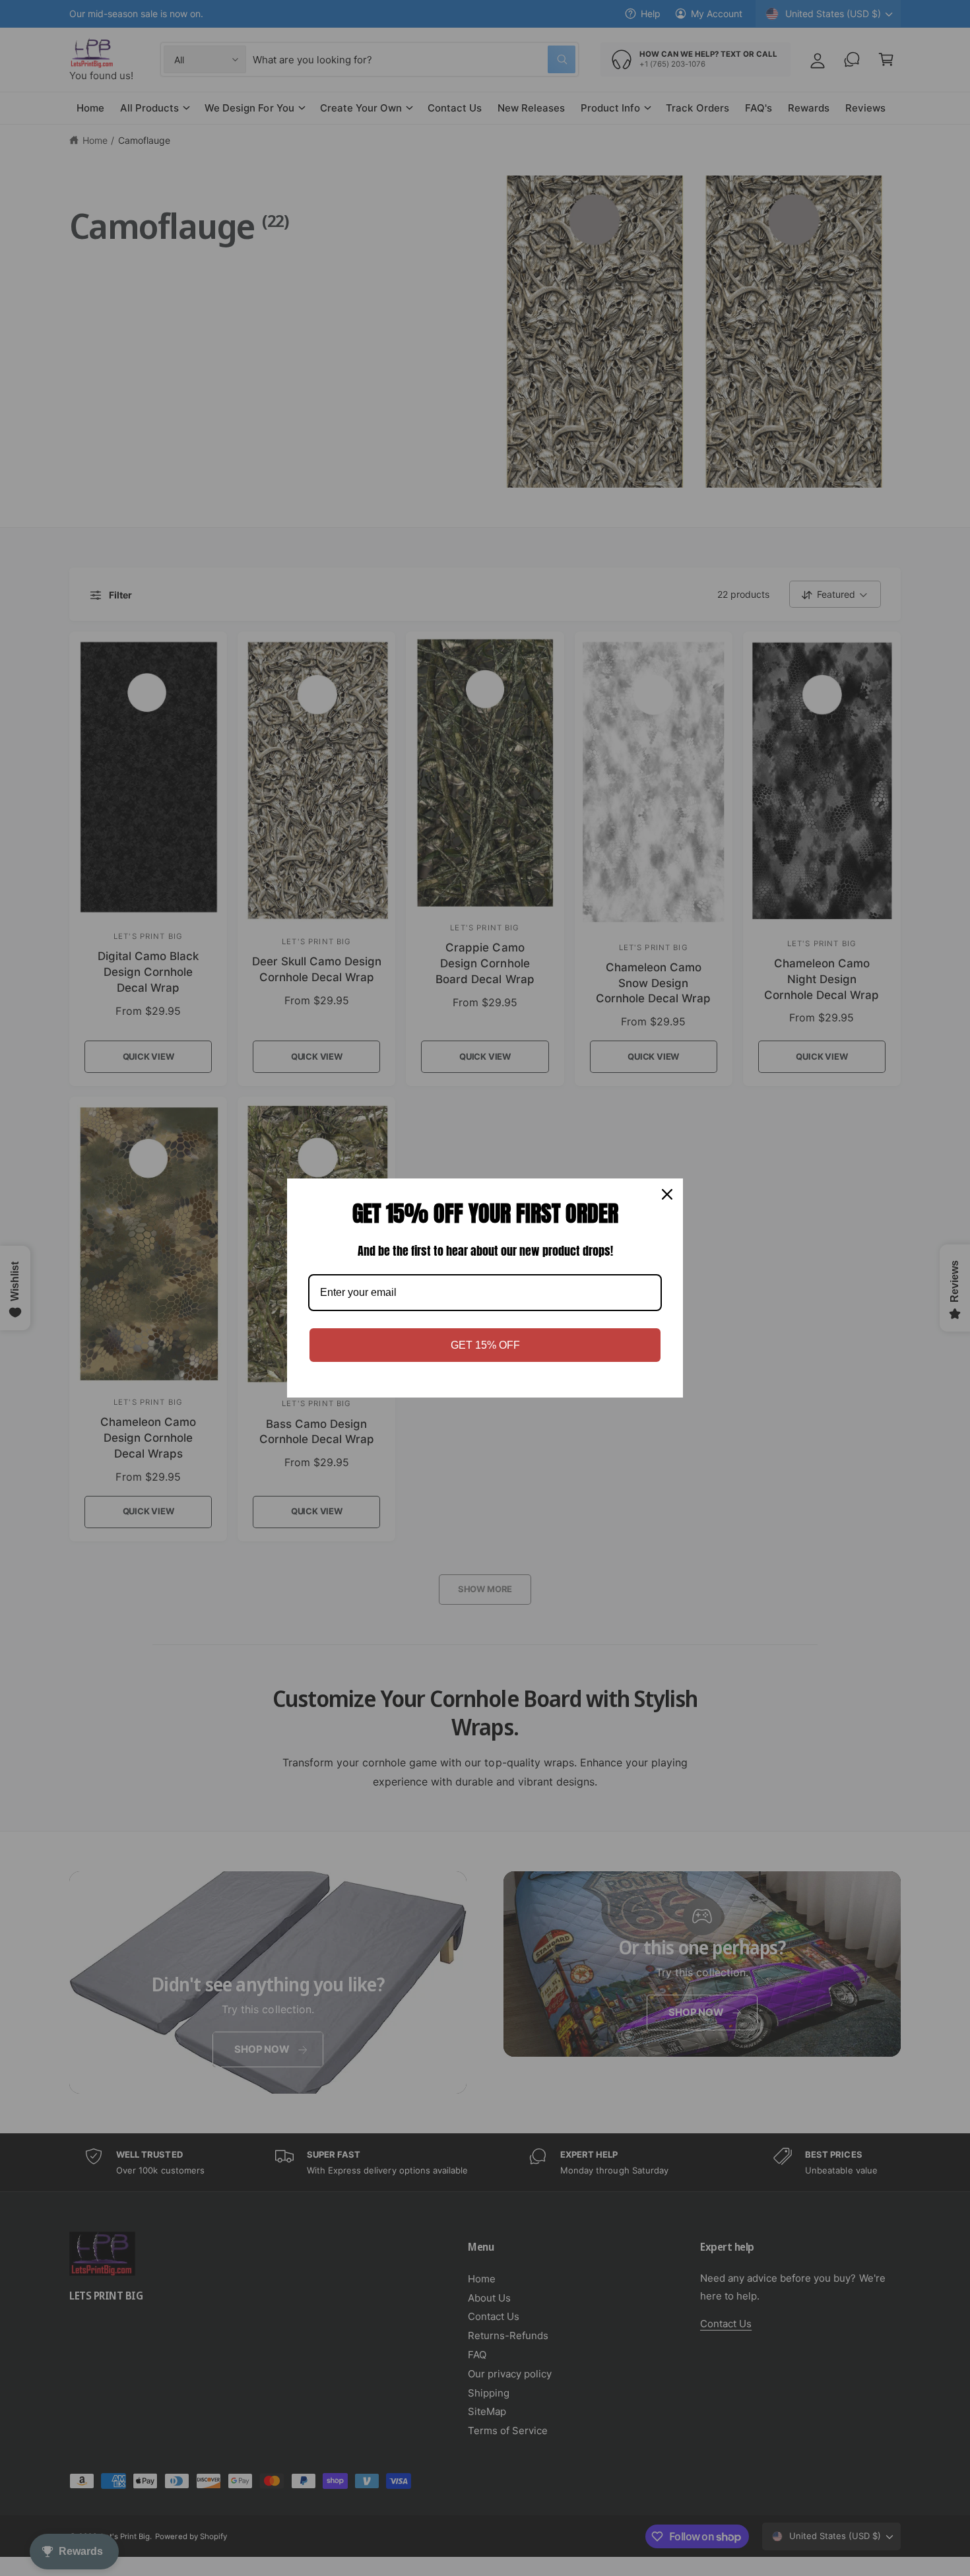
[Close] (667, 1194)
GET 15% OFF (485, 1345)
